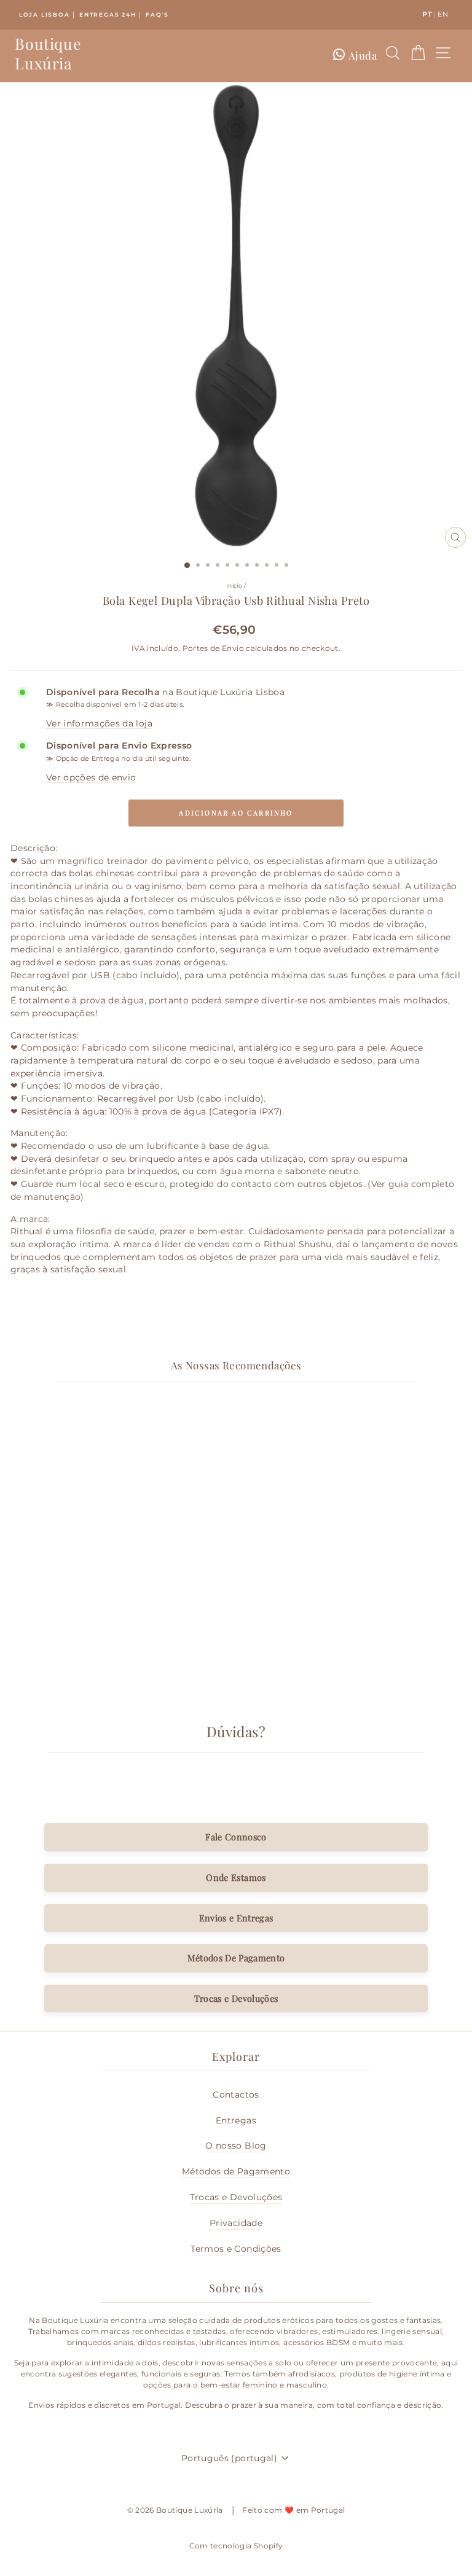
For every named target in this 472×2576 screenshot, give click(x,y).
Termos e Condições (236, 2249)
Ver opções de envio (91, 777)
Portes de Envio (213, 648)
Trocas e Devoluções (236, 1998)
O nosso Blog (236, 2146)
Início (234, 586)
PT (427, 14)
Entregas (236, 2120)
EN (443, 14)
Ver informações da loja (99, 723)
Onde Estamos (236, 1877)
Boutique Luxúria (48, 53)
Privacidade (236, 2223)
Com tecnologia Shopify (236, 2546)
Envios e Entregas (236, 1918)
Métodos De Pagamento (236, 1958)
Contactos (236, 2095)
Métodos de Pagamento (236, 2171)
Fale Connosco (236, 1837)
